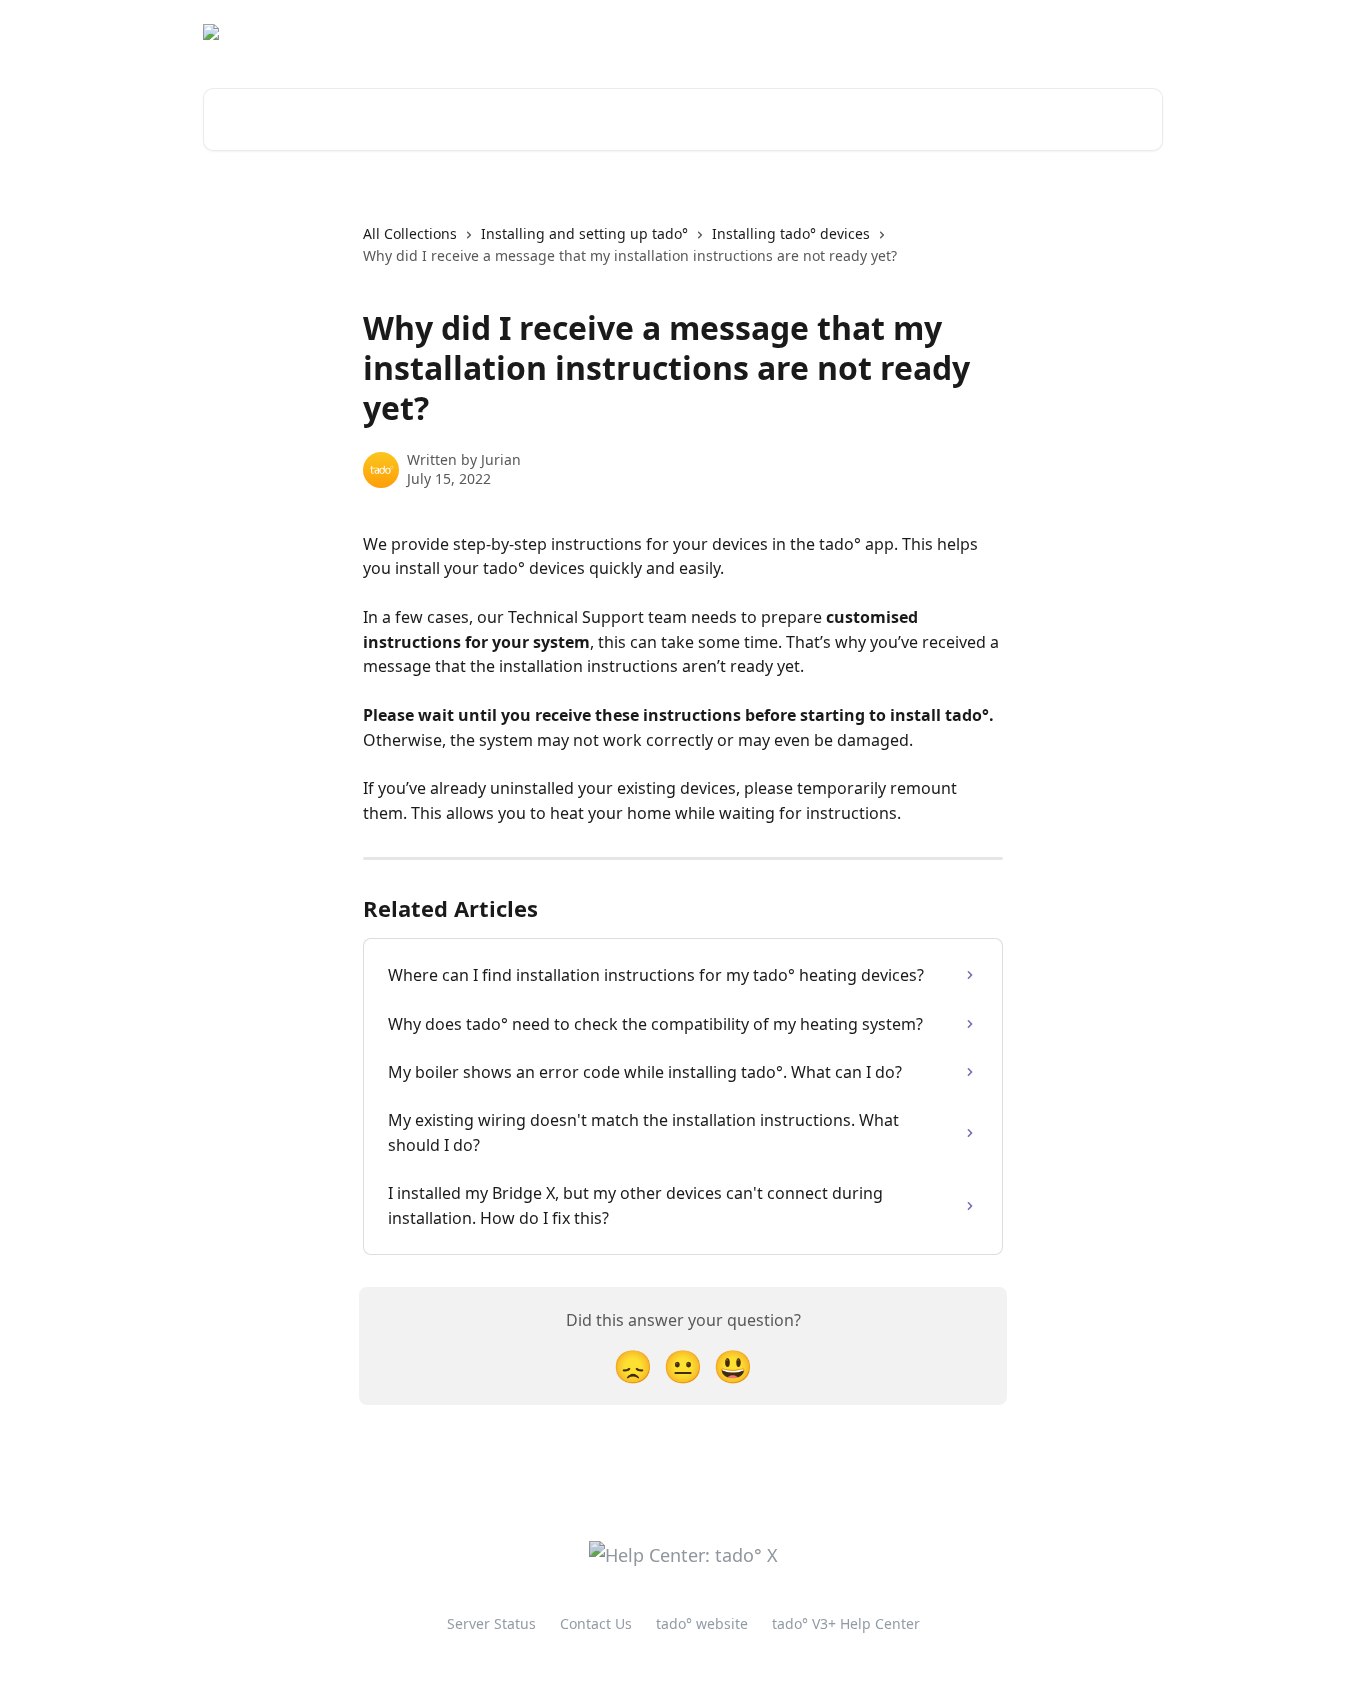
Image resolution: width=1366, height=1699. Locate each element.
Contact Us (596, 1623)
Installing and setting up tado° (584, 233)
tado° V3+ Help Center (846, 1623)
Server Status (491, 1623)
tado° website (1001, 32)
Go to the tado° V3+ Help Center (818, 32)
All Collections (410, 233)
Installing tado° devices (791, 233)
